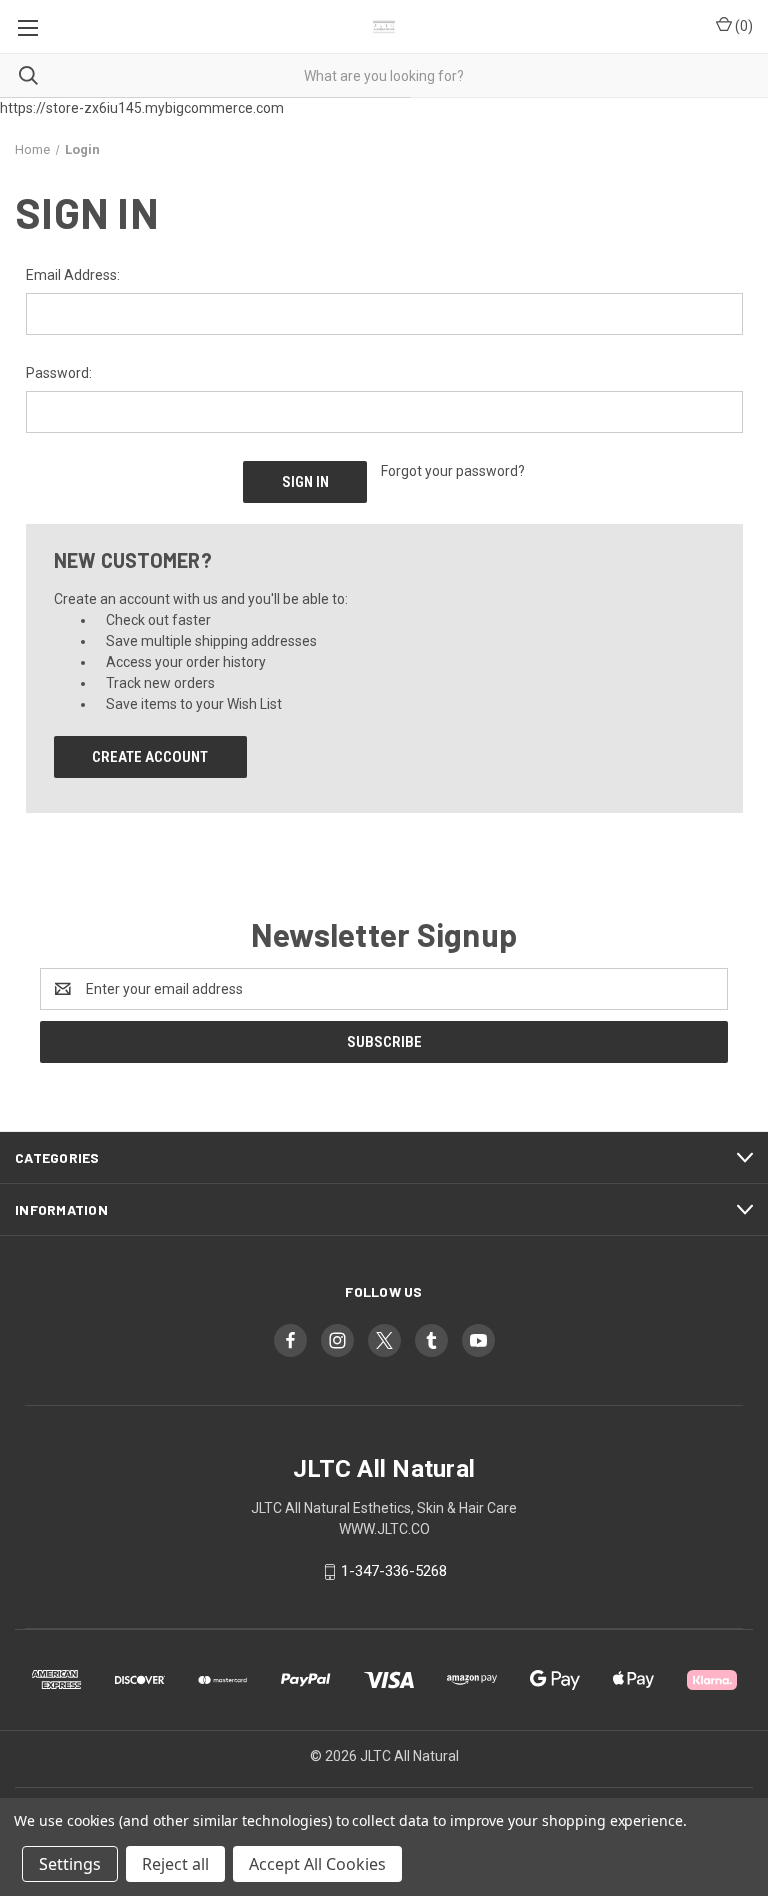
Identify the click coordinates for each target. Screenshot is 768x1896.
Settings (70, 1864)
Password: (59, 373)
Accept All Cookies (317, 1864)
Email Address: (73, 275)
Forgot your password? (453, 471)
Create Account (150, 757)
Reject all (175, 1864)
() (742, 26)
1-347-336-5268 (394, 1571)
